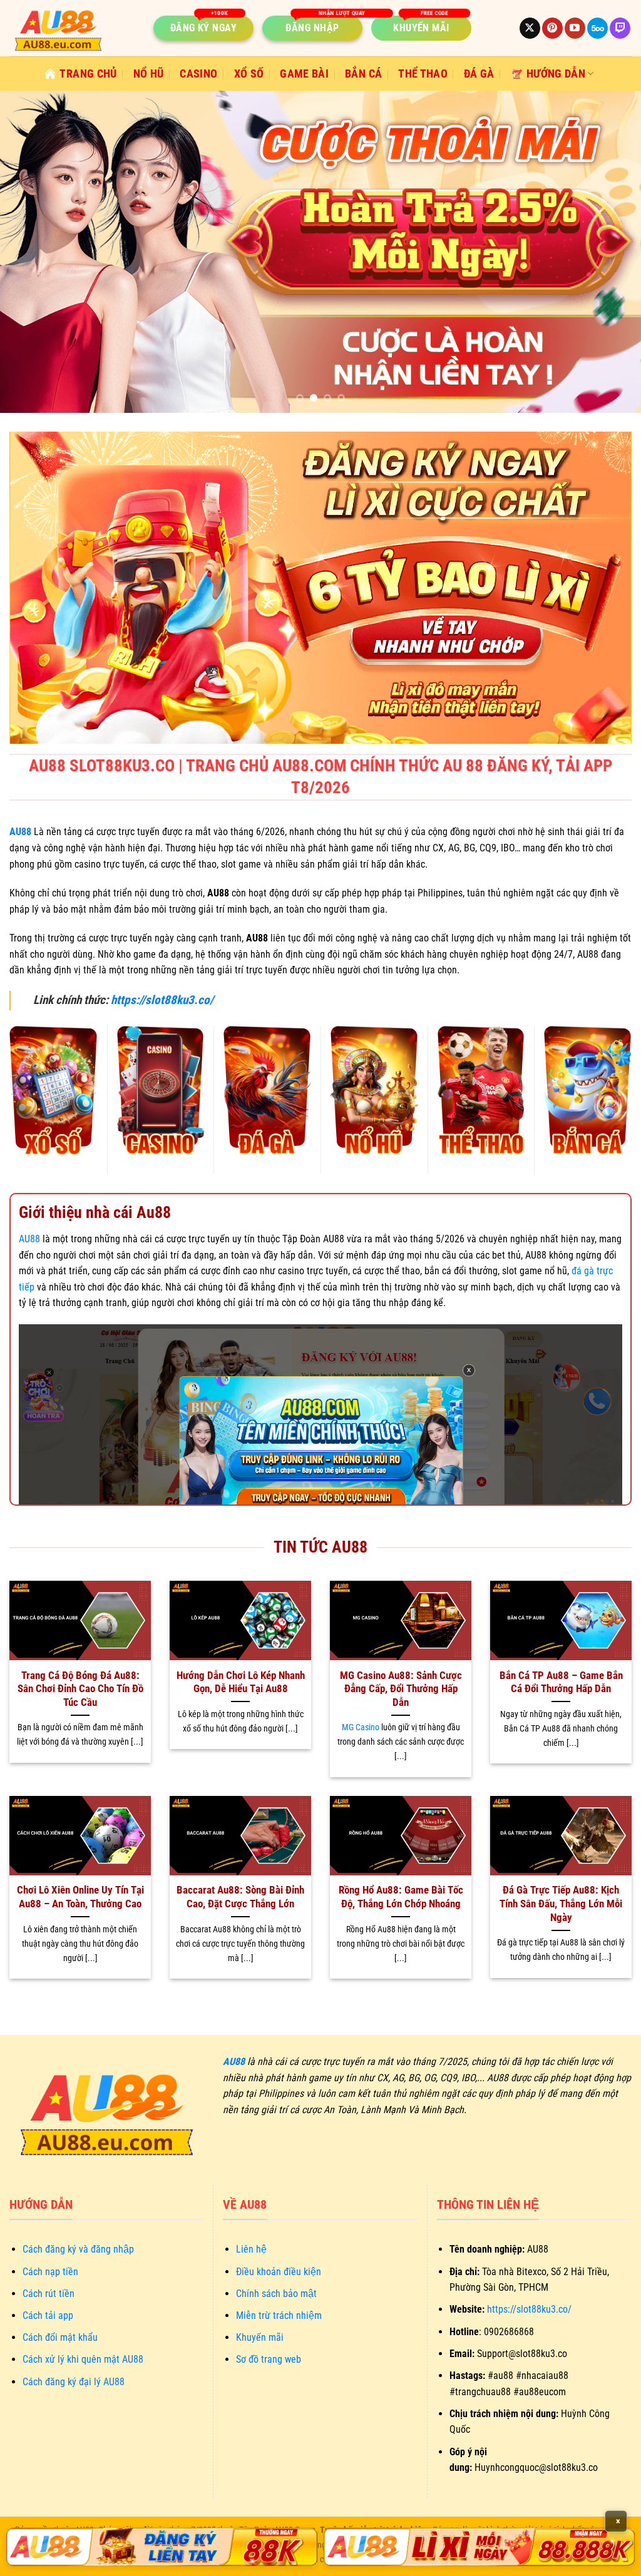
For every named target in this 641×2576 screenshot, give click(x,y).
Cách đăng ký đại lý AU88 (74, 2382)
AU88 (29, 1239)
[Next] (612, 252)
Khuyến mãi (260, 2337)
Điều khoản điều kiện (279, 2272)
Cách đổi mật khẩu (60, 2337)
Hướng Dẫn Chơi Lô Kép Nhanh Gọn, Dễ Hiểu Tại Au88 (241, 1682)
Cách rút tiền (49, 2294)
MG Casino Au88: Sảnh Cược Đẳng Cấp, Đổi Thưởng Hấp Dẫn (401, 1689)
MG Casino (361, 1727)
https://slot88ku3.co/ (162, 1000)
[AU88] (162, 2547)
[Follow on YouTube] (575, 28)
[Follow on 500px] (597, 28)
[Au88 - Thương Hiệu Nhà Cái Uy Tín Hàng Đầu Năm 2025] (72, 28)
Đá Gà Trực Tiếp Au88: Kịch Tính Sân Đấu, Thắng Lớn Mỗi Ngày (561, 1904)
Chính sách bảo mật (276, 2294)
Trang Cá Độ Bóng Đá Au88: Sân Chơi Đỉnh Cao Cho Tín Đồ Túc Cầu (80, 1689)
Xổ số (249, 74)
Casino (198, 74)
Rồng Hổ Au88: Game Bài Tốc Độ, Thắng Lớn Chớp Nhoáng (401, 1897)
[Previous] (29, 252)
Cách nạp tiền (50, 2272)
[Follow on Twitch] (620, 28)
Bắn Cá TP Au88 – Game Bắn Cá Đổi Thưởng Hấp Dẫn (561, 1682)
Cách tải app (48, 2315)
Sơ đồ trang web (269, 2359)
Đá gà (479, 74)
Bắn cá (363, 74)
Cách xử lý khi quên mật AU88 (83, 2359)
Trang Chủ (88, 74)
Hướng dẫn (556, 74)
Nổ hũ (149, 74)
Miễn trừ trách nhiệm (279, 2315)
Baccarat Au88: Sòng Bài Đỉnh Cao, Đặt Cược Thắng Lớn (240, 1897)
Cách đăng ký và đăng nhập (78, 2249)
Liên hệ (251, 2249)
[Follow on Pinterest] (552, 28)
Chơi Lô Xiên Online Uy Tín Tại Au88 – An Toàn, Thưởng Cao (80, 1897)
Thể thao (423, 74)
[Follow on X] (530, 28)
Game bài (304, 74)
